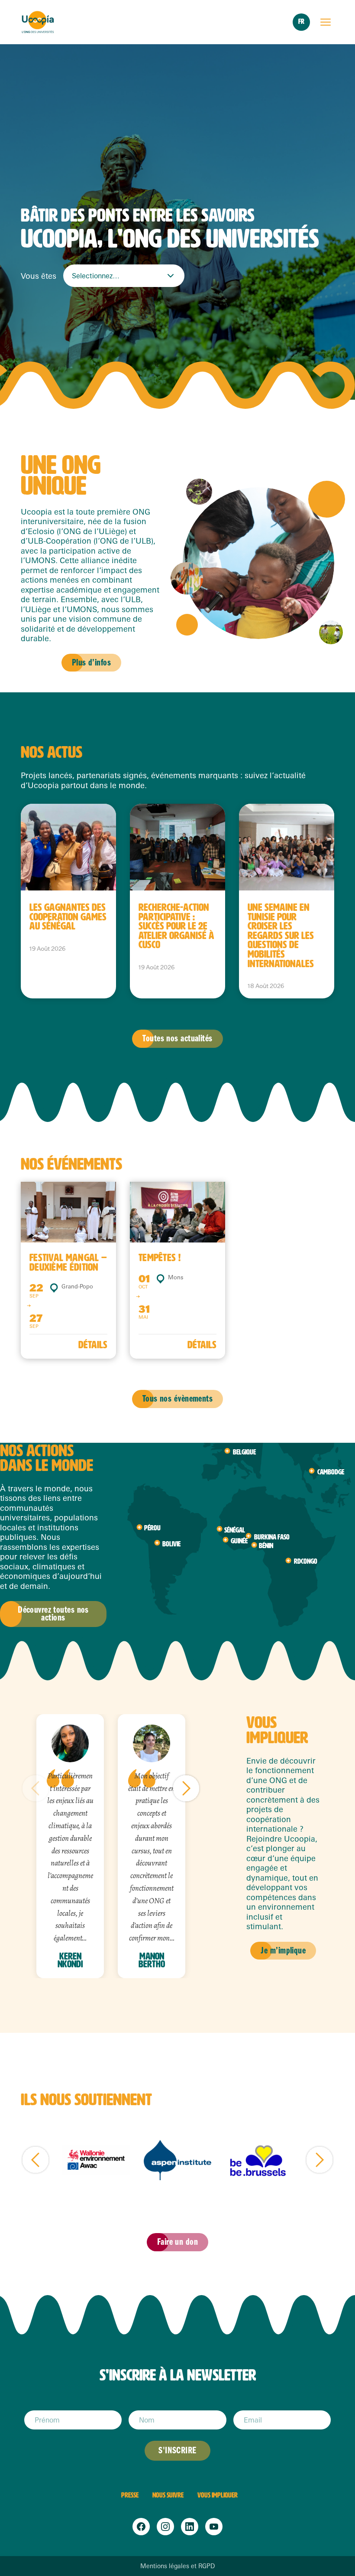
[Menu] (326, 22)
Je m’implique (283, 1951)
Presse (130, 2495)
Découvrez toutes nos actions (53, 1614)
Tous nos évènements (177, 1399)
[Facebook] (141, 2527)
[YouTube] (214, 2527)
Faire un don (177, 2242)
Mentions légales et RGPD (177, 2566)
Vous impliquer (218, 2495)
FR (301, 21)
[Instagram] (165, 2527)
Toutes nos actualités (177, 1039)
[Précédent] (35, 1788)
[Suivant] (186, 1788)
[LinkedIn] (190, 2527)
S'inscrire (177, 2450)
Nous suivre (168, 2495)
